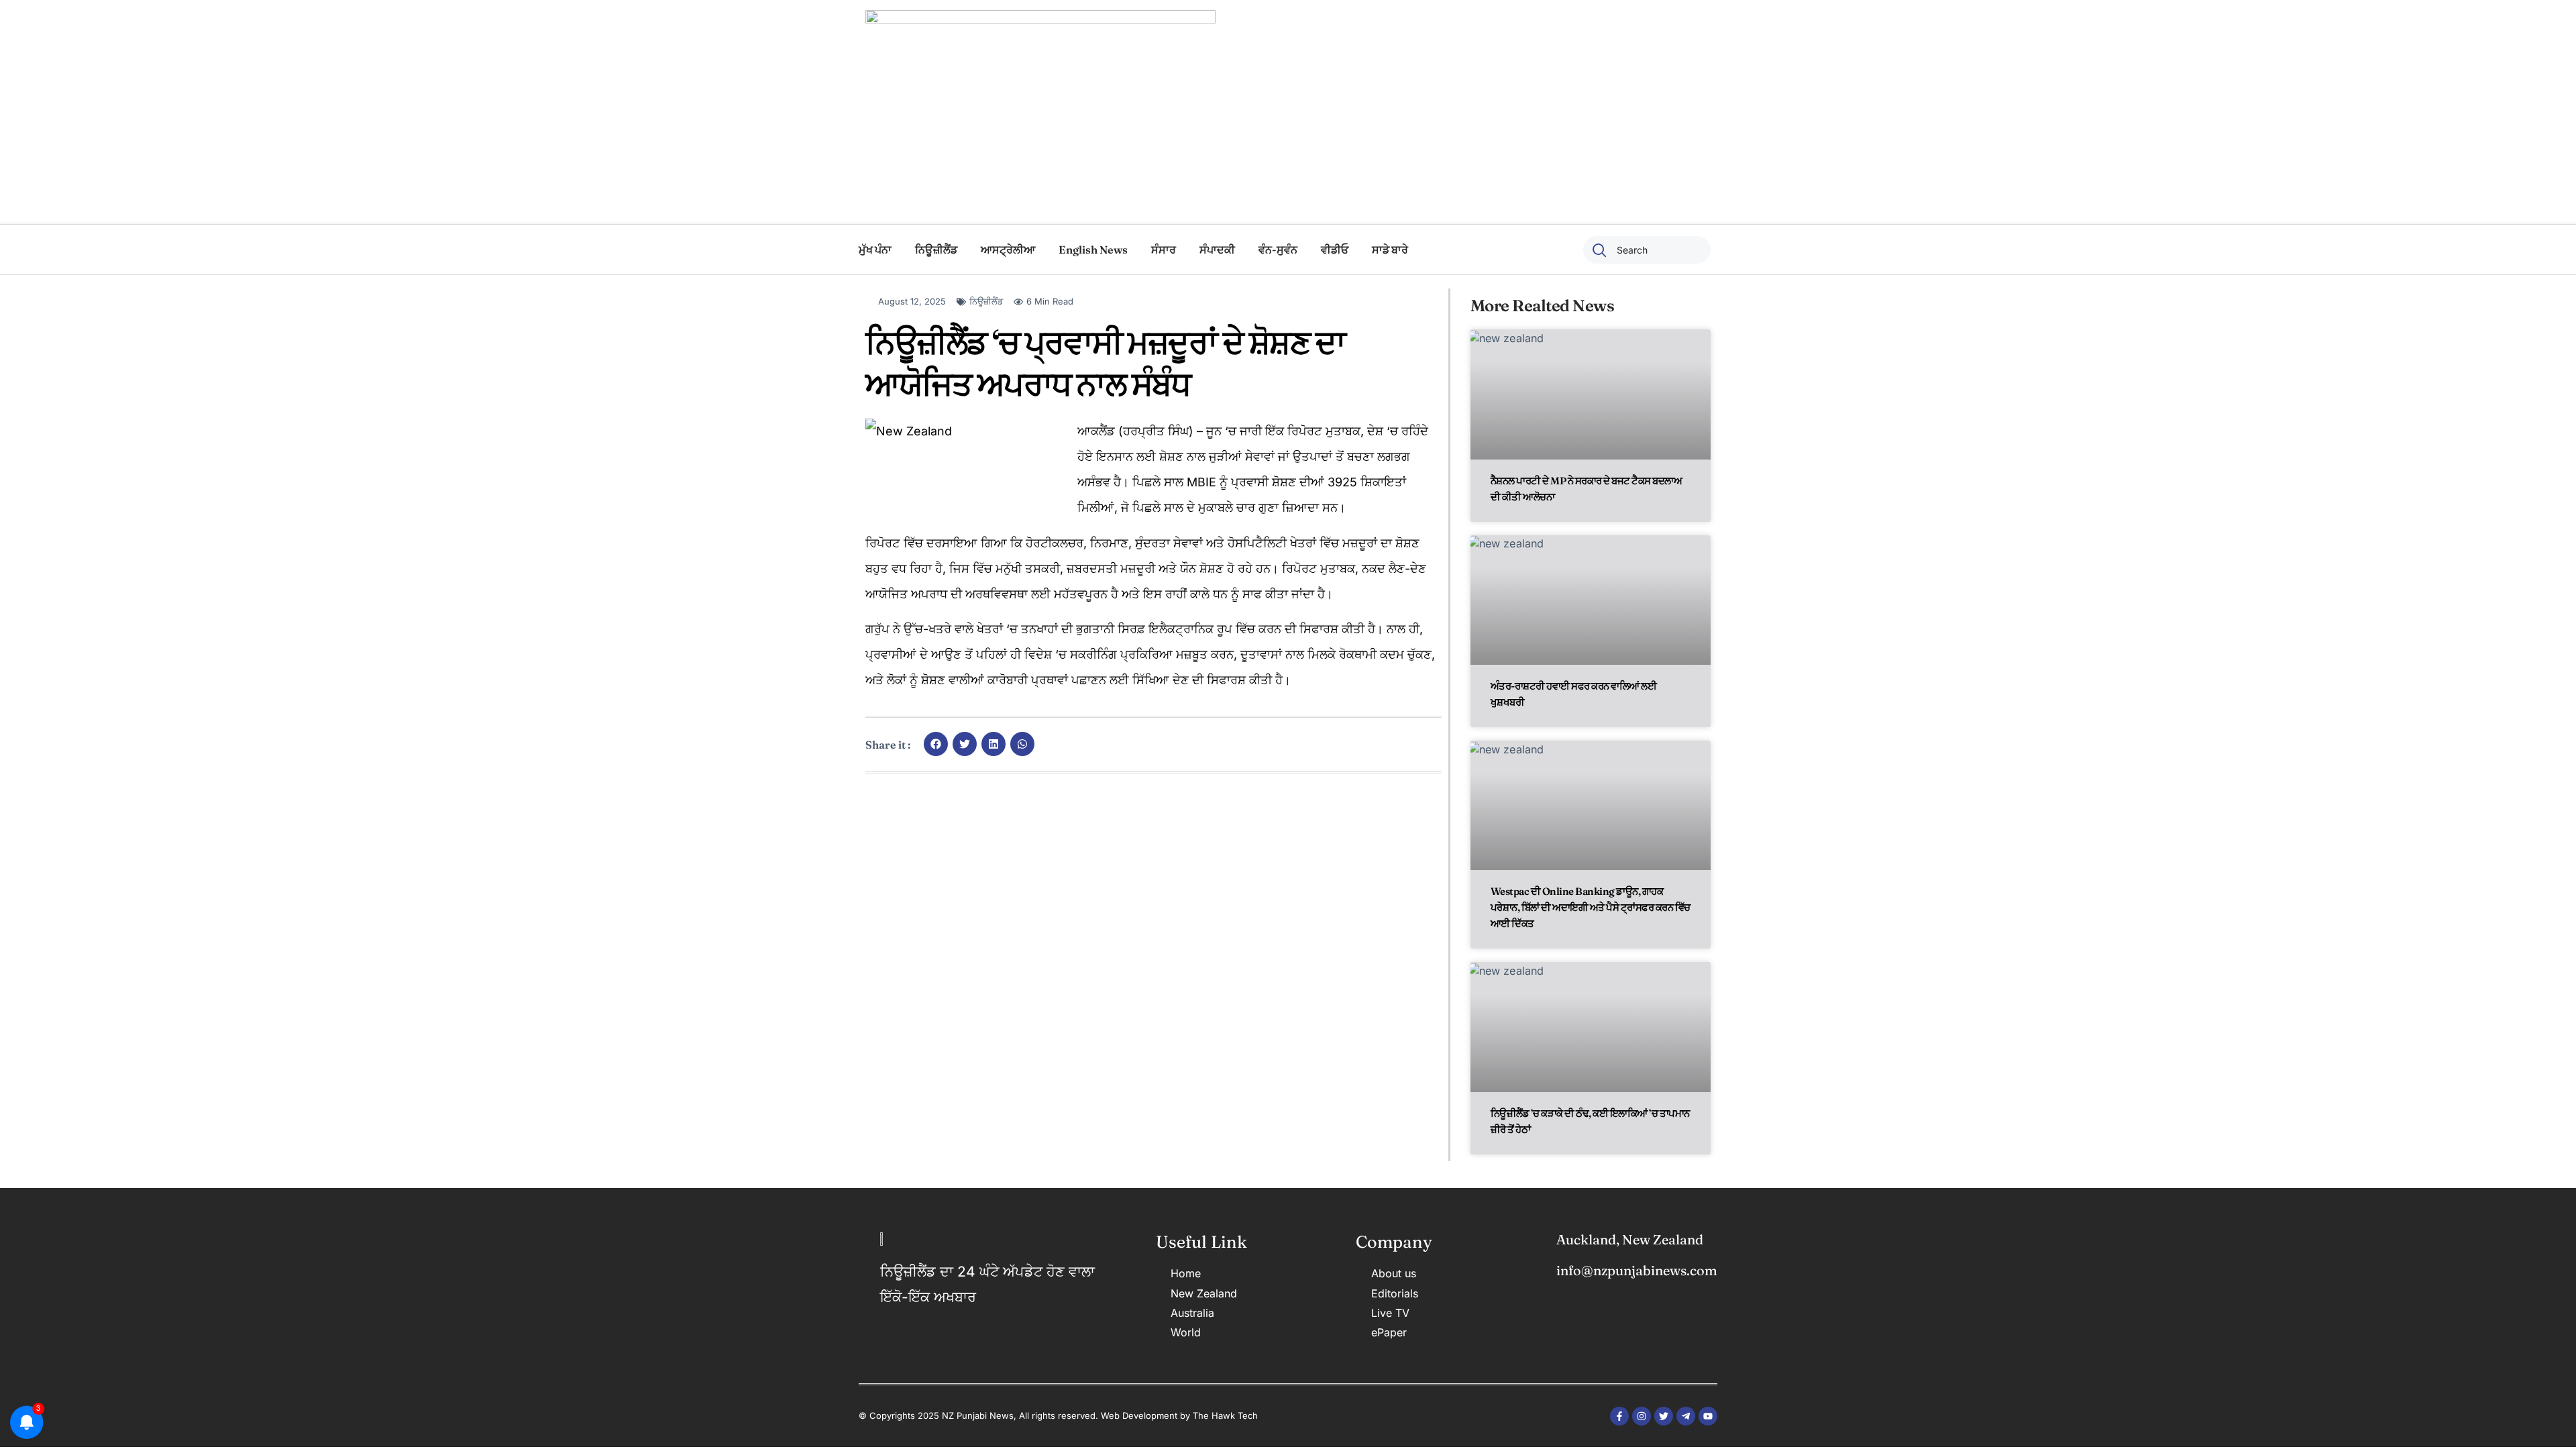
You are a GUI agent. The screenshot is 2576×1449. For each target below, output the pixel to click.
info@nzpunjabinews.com (1637, 1270)
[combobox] (1647, 250)
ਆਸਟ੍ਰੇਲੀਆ (1008, 250)
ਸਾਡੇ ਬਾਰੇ (1390, 250)
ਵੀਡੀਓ (1335, 250)
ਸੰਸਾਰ (1164, 250)
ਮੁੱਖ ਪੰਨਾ (875, 250)
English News (1093, 250)
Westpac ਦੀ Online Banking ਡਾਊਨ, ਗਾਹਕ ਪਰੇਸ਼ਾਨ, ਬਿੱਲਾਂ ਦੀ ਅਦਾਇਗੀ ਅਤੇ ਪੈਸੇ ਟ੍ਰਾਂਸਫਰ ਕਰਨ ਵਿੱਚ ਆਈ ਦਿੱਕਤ (1591, 907)
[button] (936, 744)
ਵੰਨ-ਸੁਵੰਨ (1278, 250)
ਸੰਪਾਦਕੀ (1217, 250)
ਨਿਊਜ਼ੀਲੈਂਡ (936, 250)
